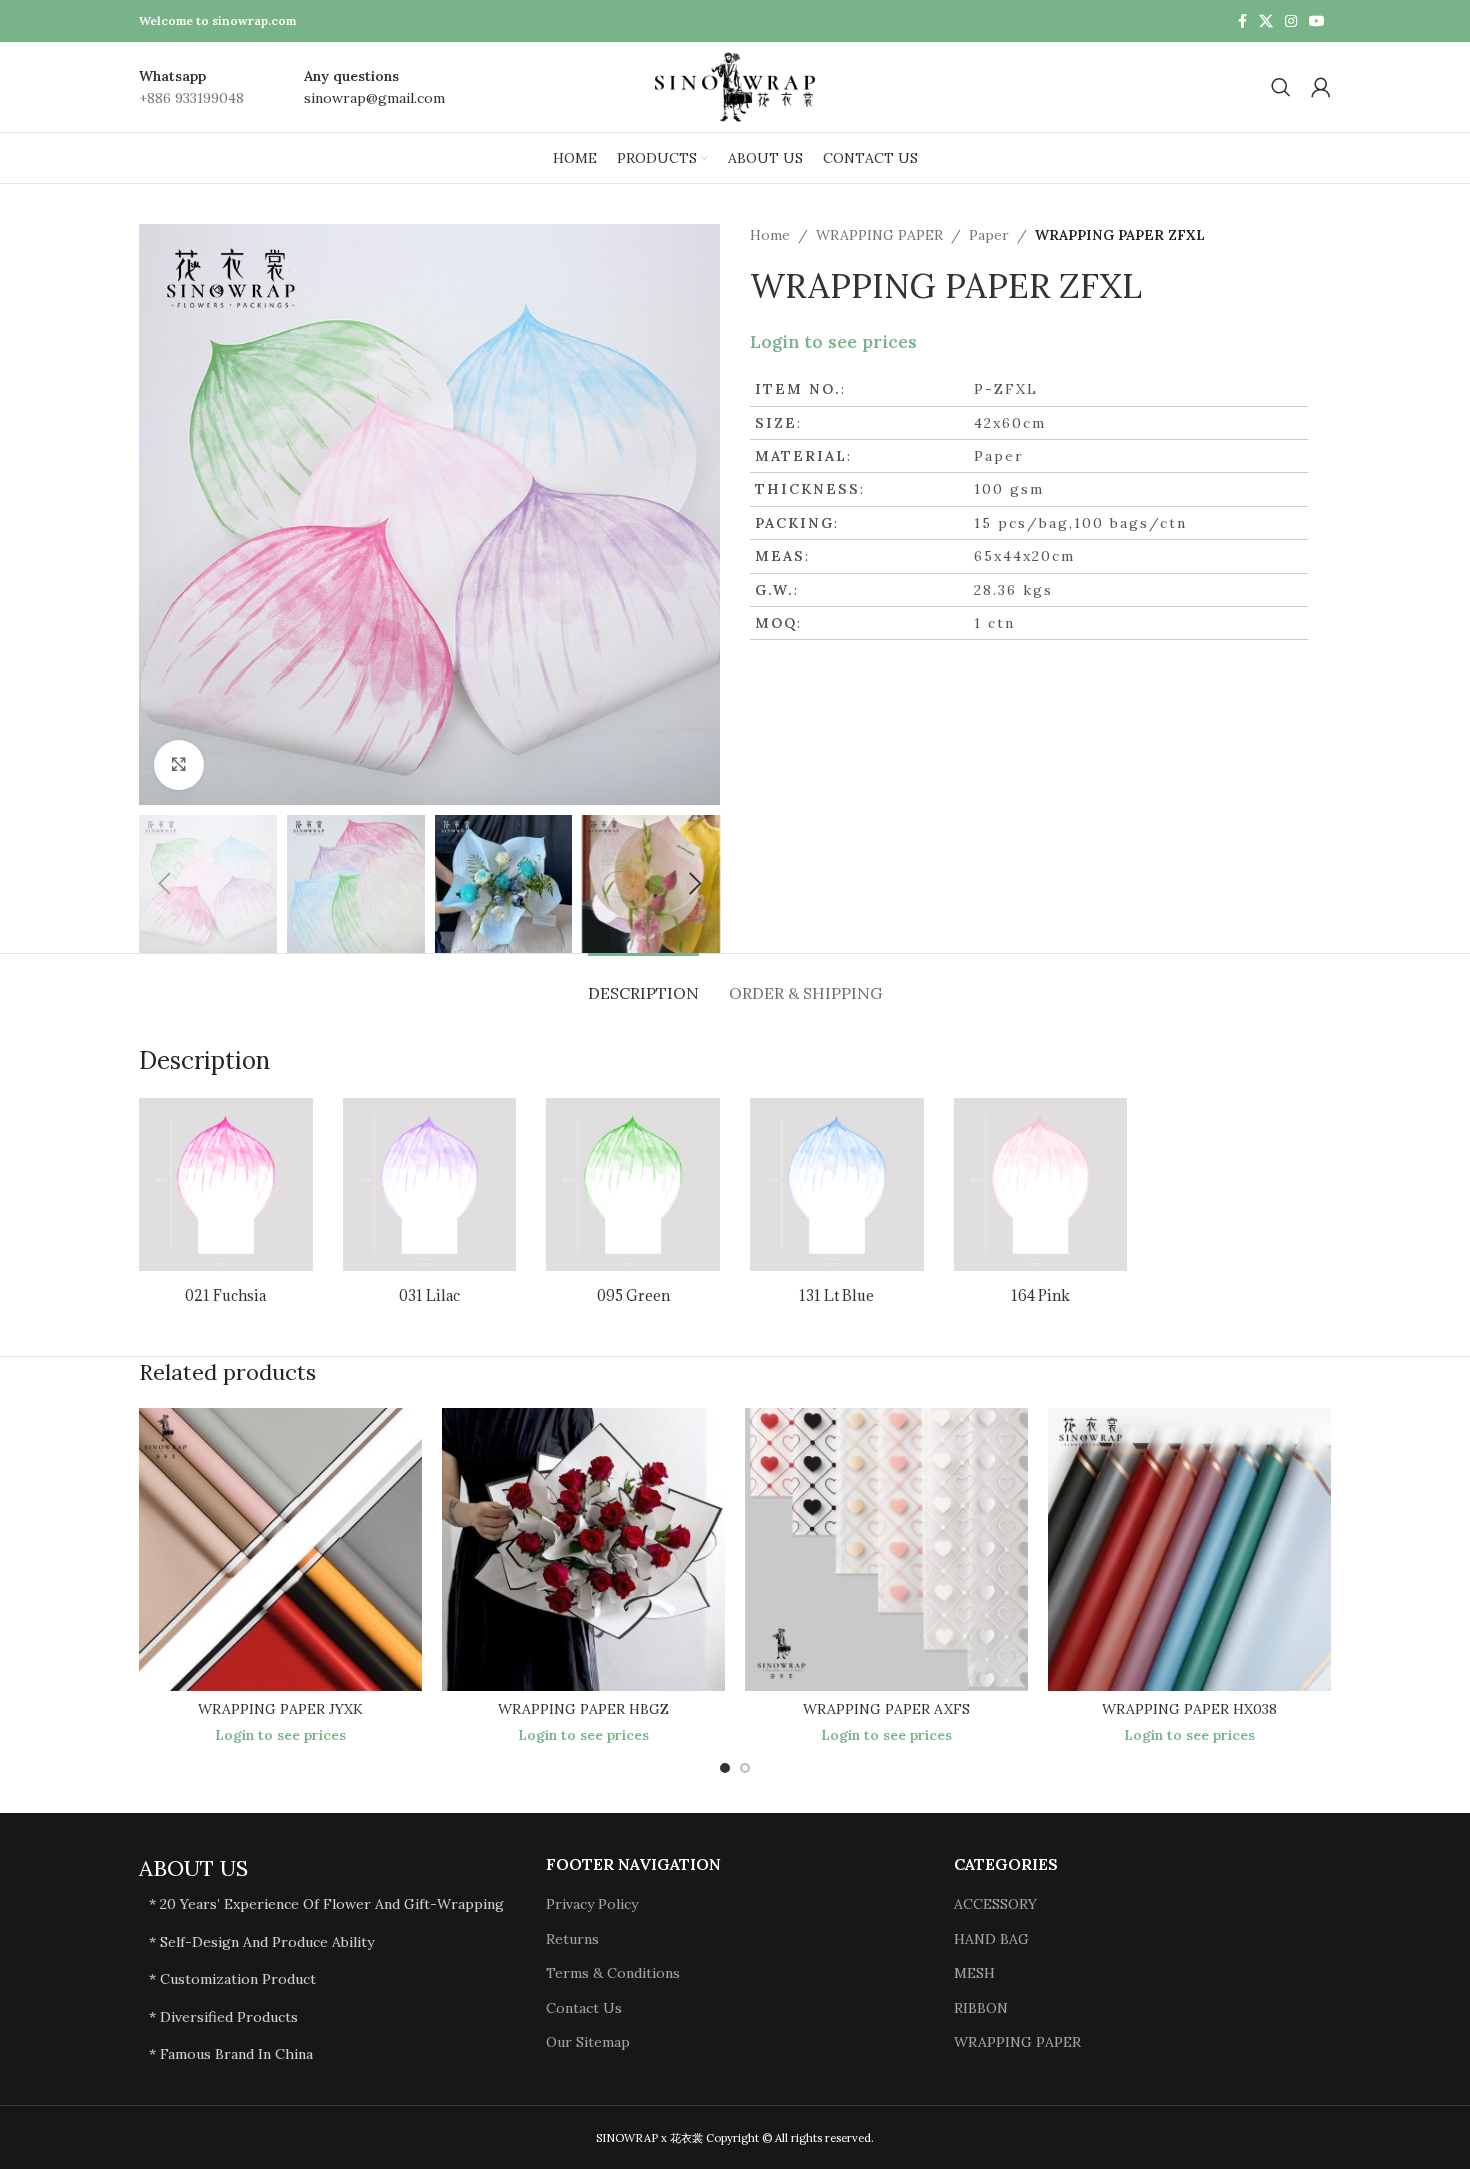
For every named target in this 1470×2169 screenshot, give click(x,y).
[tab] (643, 983)
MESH (974, 1973)
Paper (989, 235)
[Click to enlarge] (179, 765)
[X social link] (1266, 21)
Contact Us (584, 2008)
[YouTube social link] (1317, 21)
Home (770, 235)
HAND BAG (991, 1939)
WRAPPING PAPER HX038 (1189, 1709)
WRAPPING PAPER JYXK (280, 1709)
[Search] (1281, 87)
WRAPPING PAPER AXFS (886, 1709)
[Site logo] (735, 86)
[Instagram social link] (1291, 21)
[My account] (1321, 87)
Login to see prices (833, 342)
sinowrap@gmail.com (374, 98)
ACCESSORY (995, 1904)
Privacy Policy (592, 1904)
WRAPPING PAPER (879, 235)
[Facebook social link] (1242, 21)
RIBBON (981, 2008)
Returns (572, 1939)
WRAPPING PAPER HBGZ (583, 1709)
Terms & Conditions (613, 1973)
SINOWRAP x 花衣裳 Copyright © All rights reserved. (735, 2138)
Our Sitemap (588, 2042)
